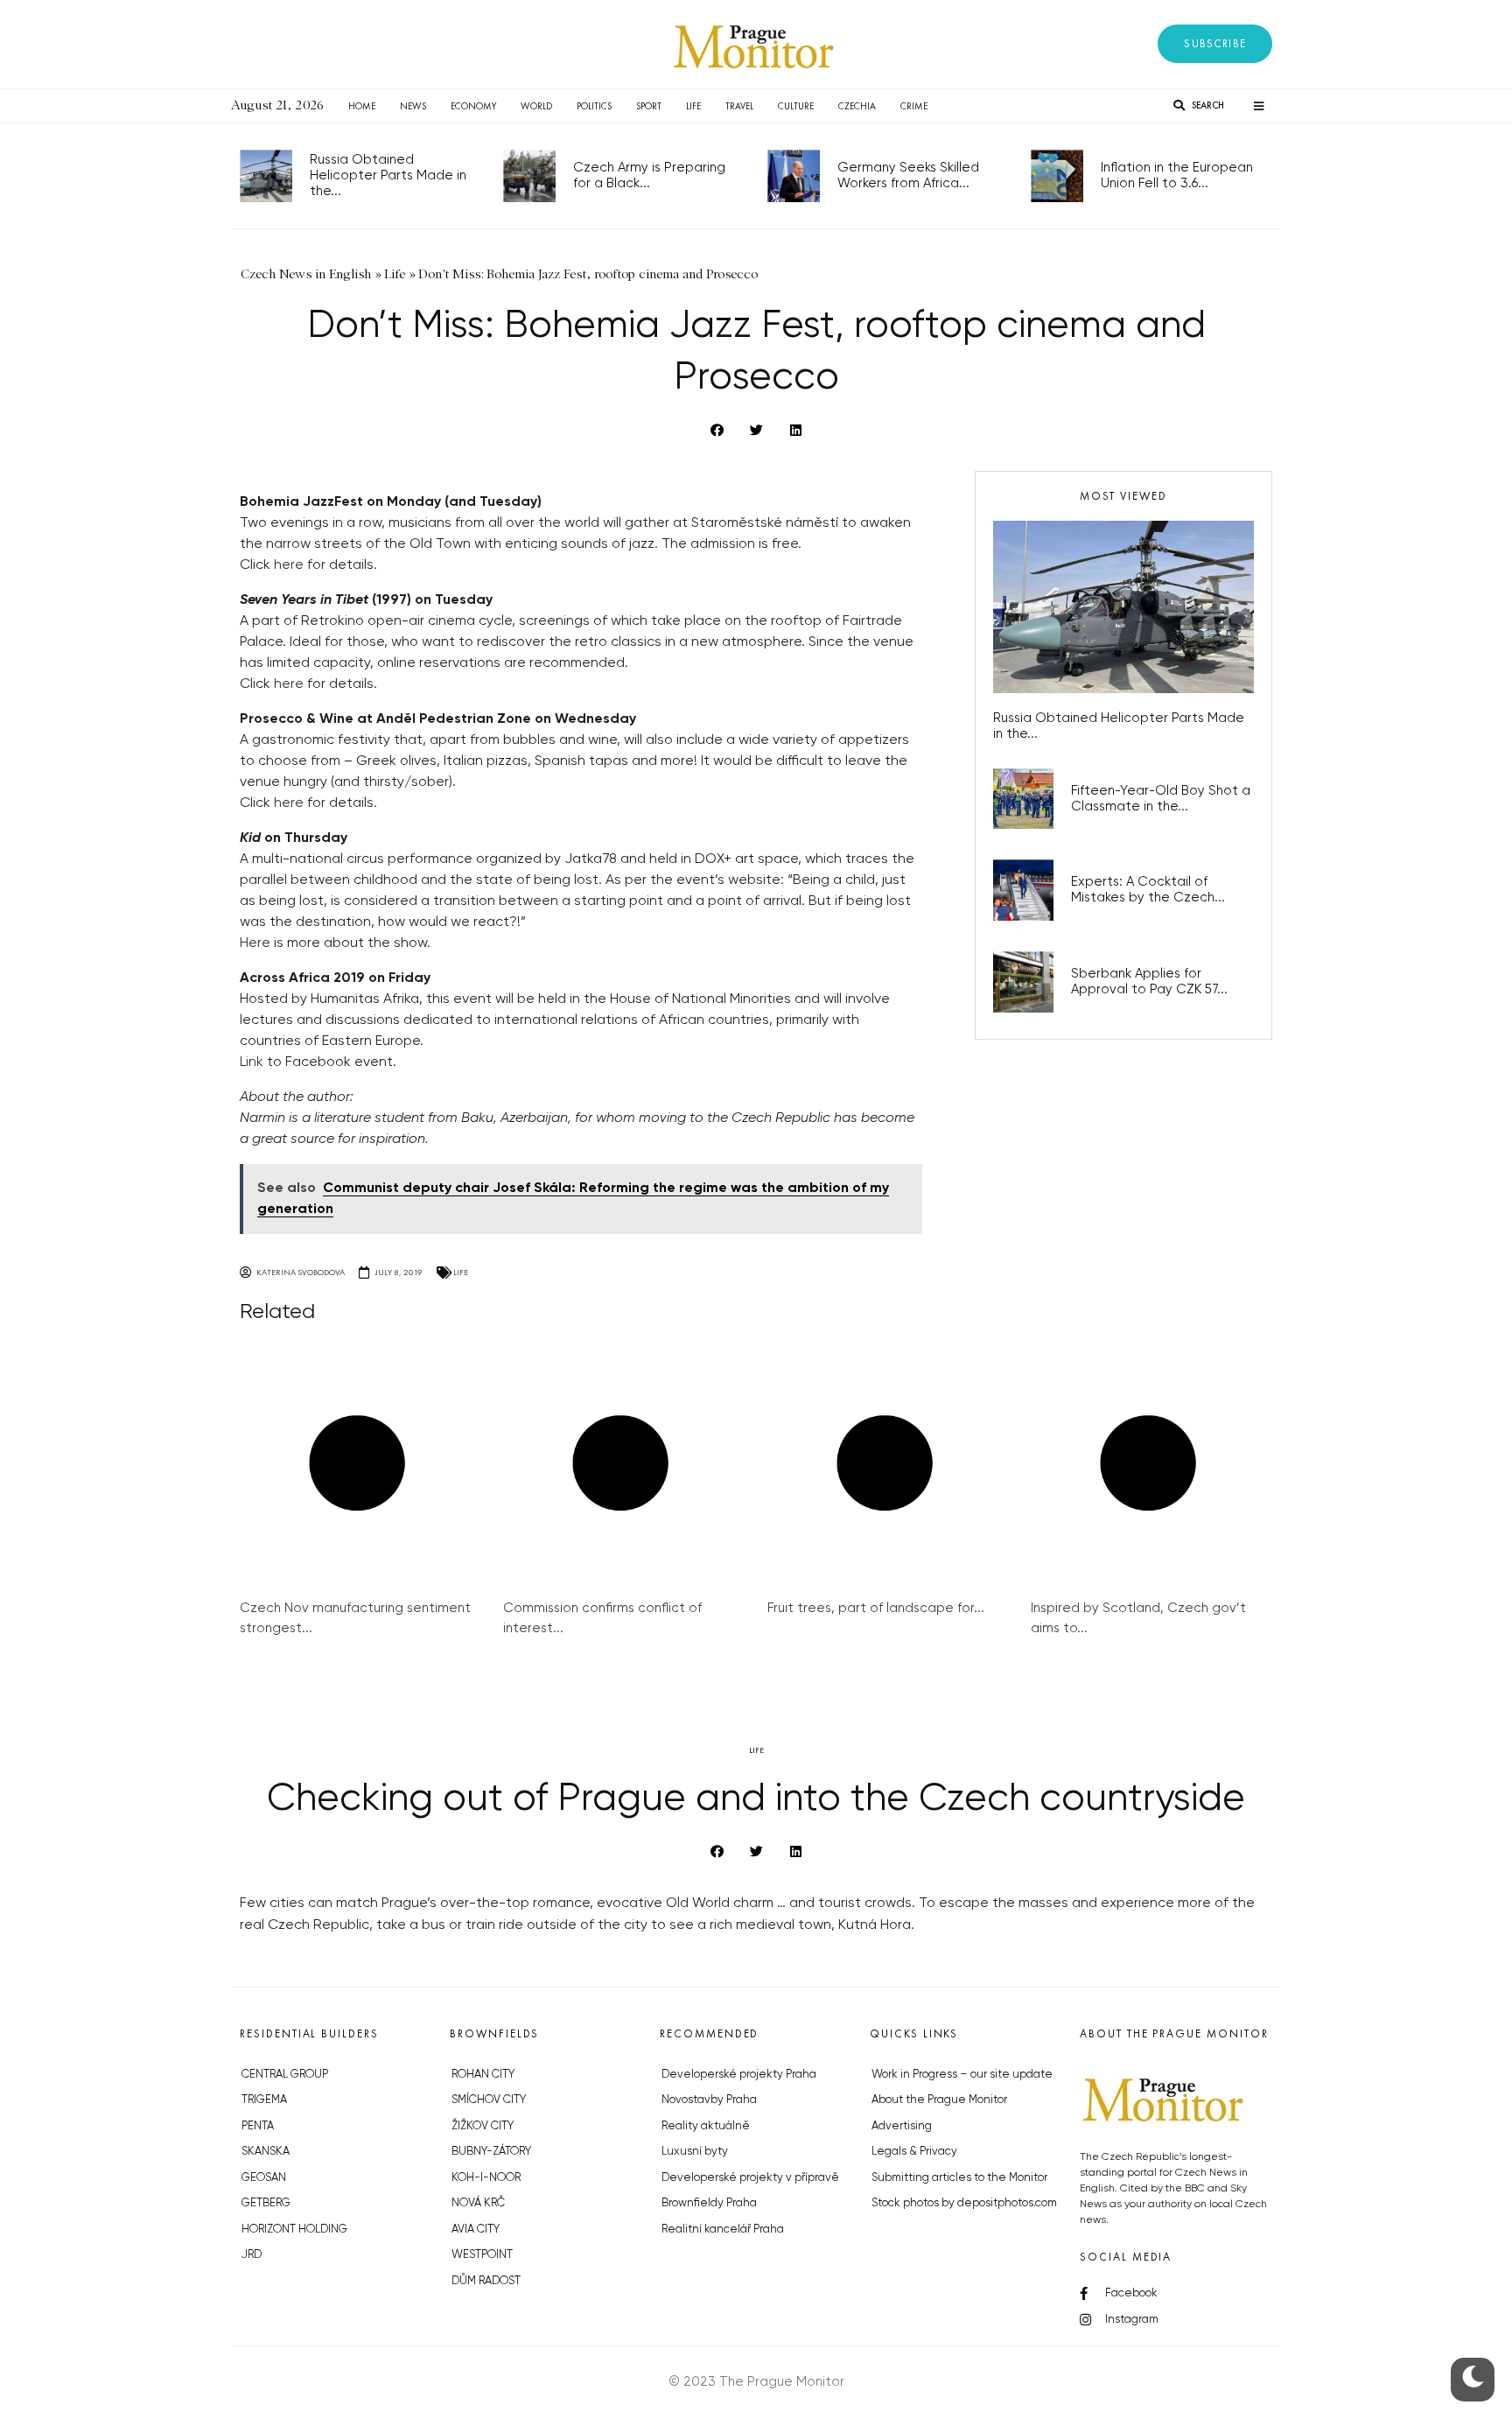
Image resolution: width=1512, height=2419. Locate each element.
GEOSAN (264, 2178)
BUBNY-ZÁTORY (491, 2152)
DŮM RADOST (486, 2281)
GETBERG (266, 2203)
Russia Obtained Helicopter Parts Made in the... (388, 175)
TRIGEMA (264, 2100)
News (413, 106)
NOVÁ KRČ (478, 2203)
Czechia (857, 106)
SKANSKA (266, 2152)
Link (252, 1062)
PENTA (258, 2126)
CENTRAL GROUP (285, 2075)
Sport (649, 106)
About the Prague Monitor (939, 2100)
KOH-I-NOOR (486, 2178)
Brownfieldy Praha (709, 2203)
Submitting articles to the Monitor (959, 2178)
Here (255, 943)
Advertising (902, 2126)
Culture (796, 106)
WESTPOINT (482, 2255)
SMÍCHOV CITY (489, 2100)
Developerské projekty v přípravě (750, 2178)
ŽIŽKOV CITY (483, 2126)
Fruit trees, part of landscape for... (876, 1608)
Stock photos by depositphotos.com (964, 2203)
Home (362, 106)
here (289, 565)
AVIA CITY (476, 2230)
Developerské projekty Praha (739, 2075)
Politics (594, 106)
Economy (473, 106)
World (536, 106)
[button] (1215, 44)
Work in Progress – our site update (962, 2075)
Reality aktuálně (706, 2126)
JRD (252, 2255)
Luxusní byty (695, 2152)
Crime (914, 106)
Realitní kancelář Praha (723, 2230)
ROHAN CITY (483, 2075)
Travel (739, 106)
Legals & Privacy (914, 2152)
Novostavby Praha (709, 2100)
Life (693, 106)
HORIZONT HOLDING (294, 2230)
